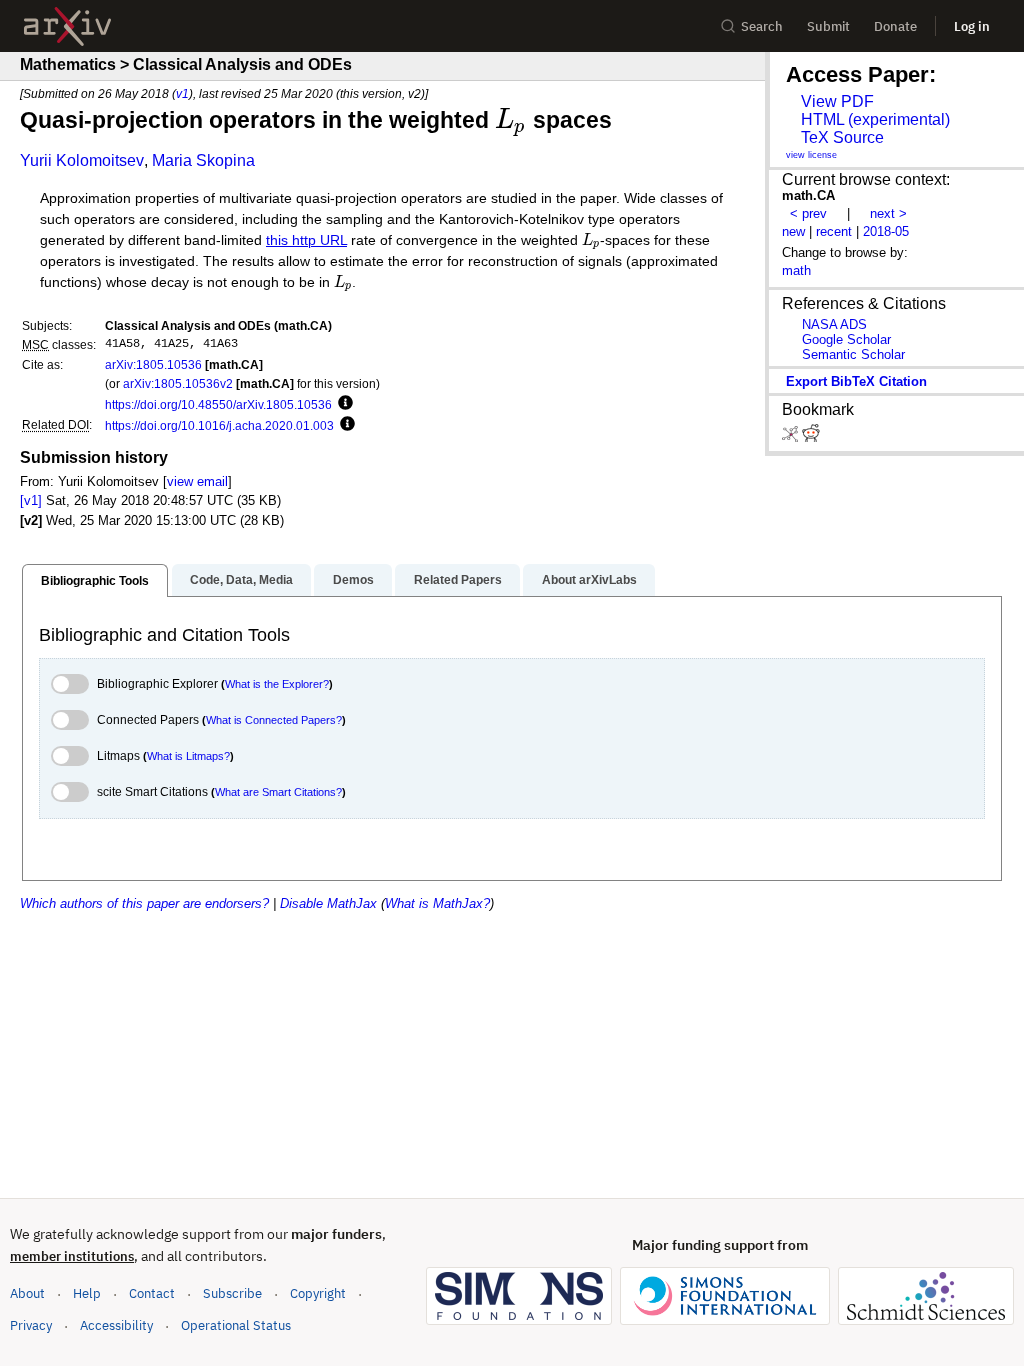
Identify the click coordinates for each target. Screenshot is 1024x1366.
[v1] (31, 500)
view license (811, 155)
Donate (895, 26)
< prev (808, 213)
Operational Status (236, 1325)
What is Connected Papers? (274, 720)
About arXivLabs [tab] (589, 580)
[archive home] (67, 26)
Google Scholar (846, 339)
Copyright (318, 1293)
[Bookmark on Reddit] (811, 437)
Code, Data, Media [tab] (241, 580)
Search (762, 26)
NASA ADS (834, 324)
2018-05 (886, 231)
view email (197, 481)
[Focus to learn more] (342, 404)
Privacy (31, 1325)
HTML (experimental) (875, 119)
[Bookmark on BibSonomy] (792, 437)
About (27, 1293)
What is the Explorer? (277, 684)
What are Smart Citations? (278, 792)
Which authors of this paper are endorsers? (144, 903)
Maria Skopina (203, 160)
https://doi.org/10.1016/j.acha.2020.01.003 (219, 425)
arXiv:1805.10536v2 (178, 383)
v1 (182, 93)
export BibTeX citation (856, 381)
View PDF (837, 101)
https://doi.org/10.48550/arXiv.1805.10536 (218, 404)
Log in (972, 26)
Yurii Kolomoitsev (82, 160)
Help (87, 1293)
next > (888, 213)
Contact (152, 1293)
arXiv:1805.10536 (153, 364)
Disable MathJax (328, 903)
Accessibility (116, 1325)
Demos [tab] (353, 580)
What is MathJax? (437, 903)
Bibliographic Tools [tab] (95, 581)
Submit (828, 26)
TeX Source (842, 137)
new (793, 231)
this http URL (306, 240)
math (796, 270)
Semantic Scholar (853, 354)
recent (834, 231)
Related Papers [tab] (458, 580)
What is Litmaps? (188, 756)
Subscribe (232, 1293)
